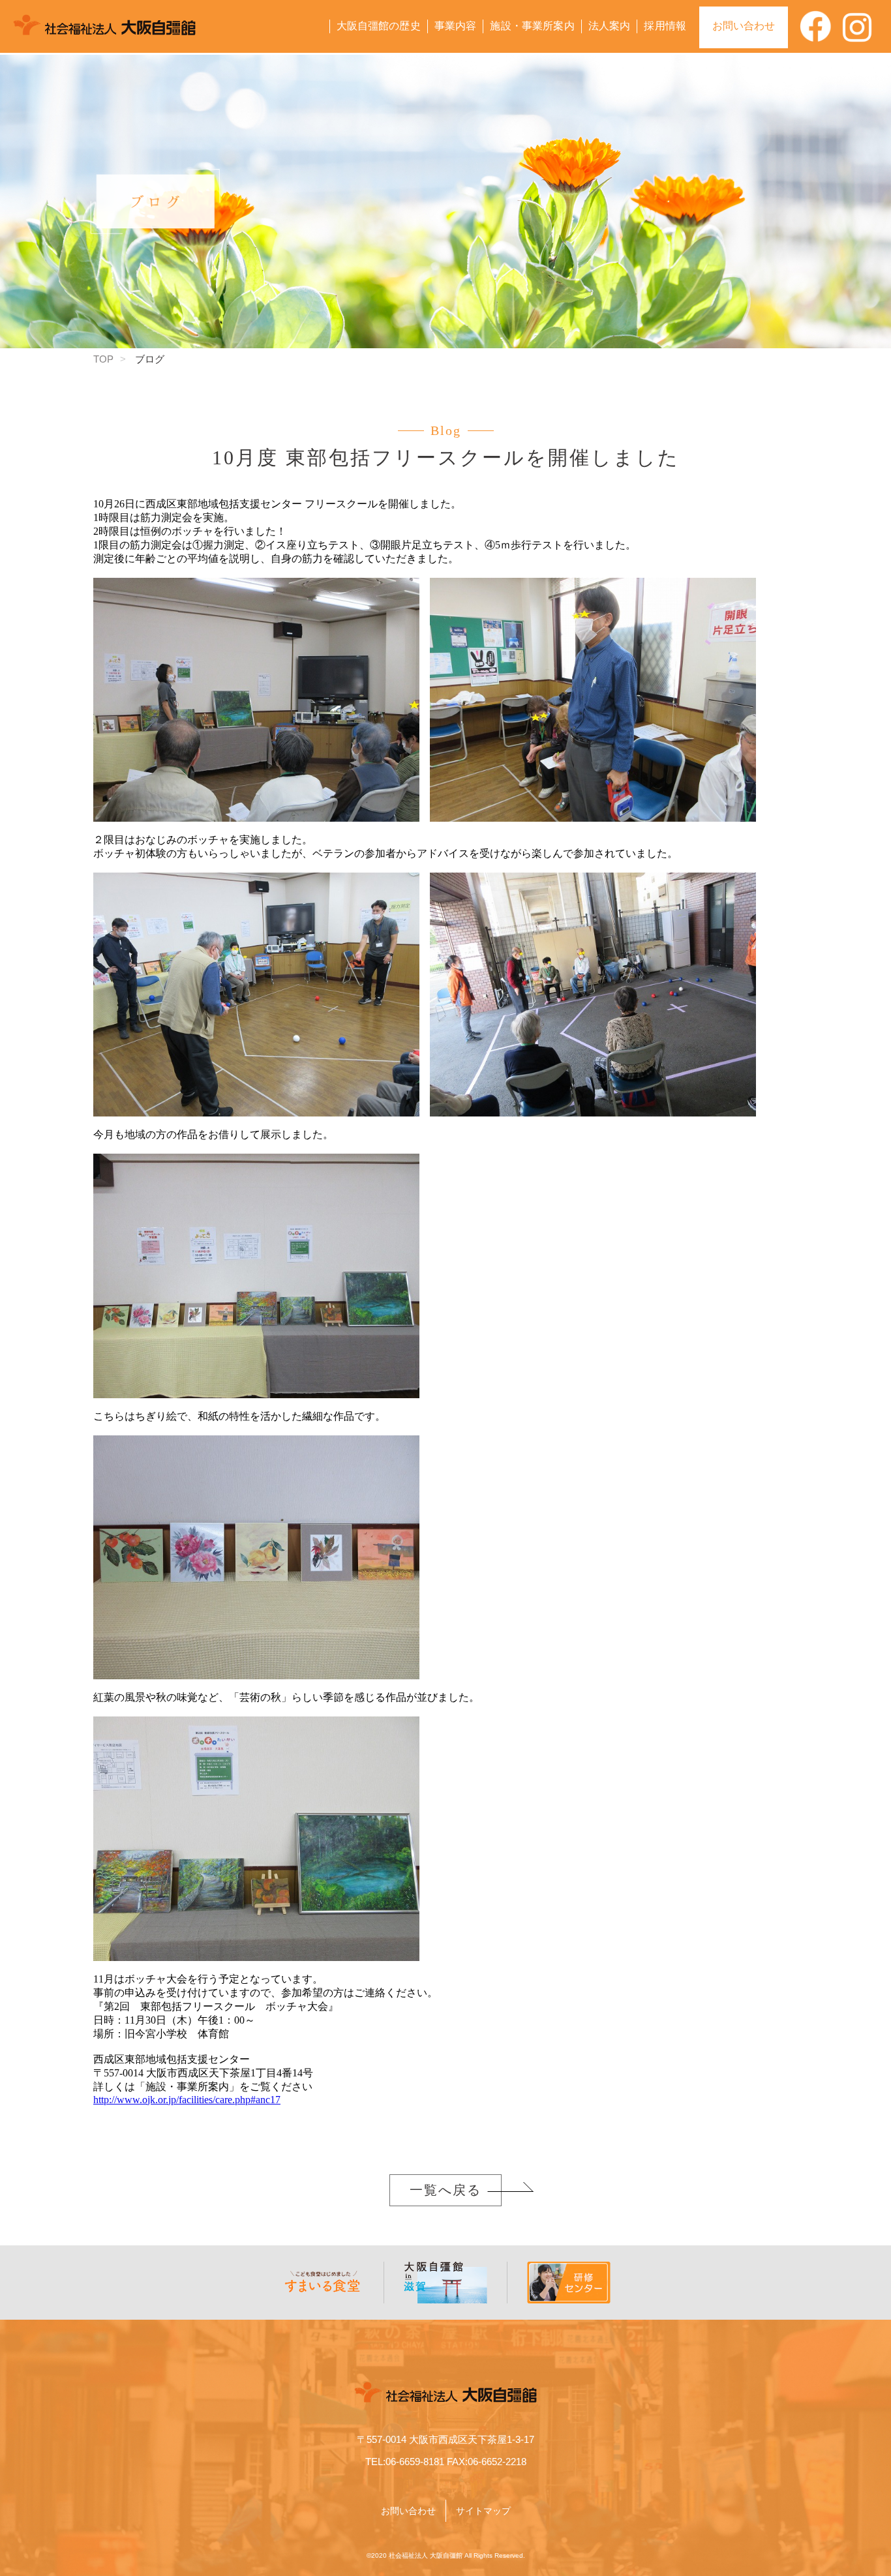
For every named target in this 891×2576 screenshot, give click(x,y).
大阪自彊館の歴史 (379, 26)
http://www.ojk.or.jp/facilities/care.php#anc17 (187, 2100)
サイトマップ (483, 2511)
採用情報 (665, 26)
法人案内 (610, 26)
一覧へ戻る (445, 2190)
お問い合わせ (744, 26)
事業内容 (456, 26)
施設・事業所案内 (532, 26)
